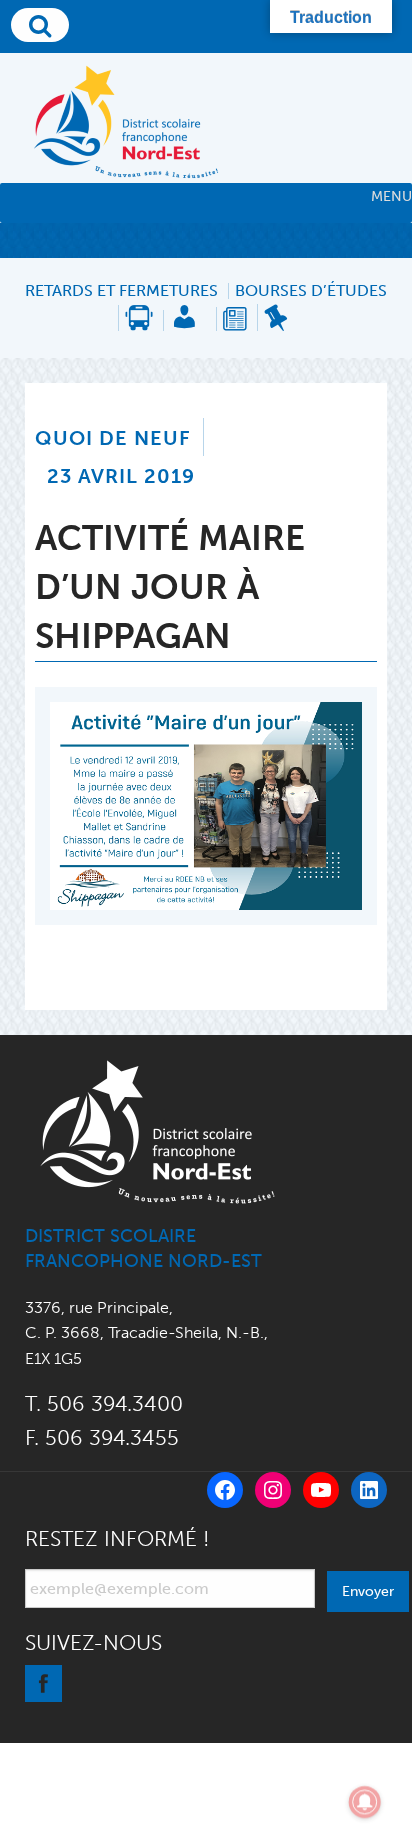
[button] (391, 197)
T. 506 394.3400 (104, 1403)
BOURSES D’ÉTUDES (311, 291)
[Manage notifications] (365, 1802)
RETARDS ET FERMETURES (121, 291)
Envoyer (368, 1591)
